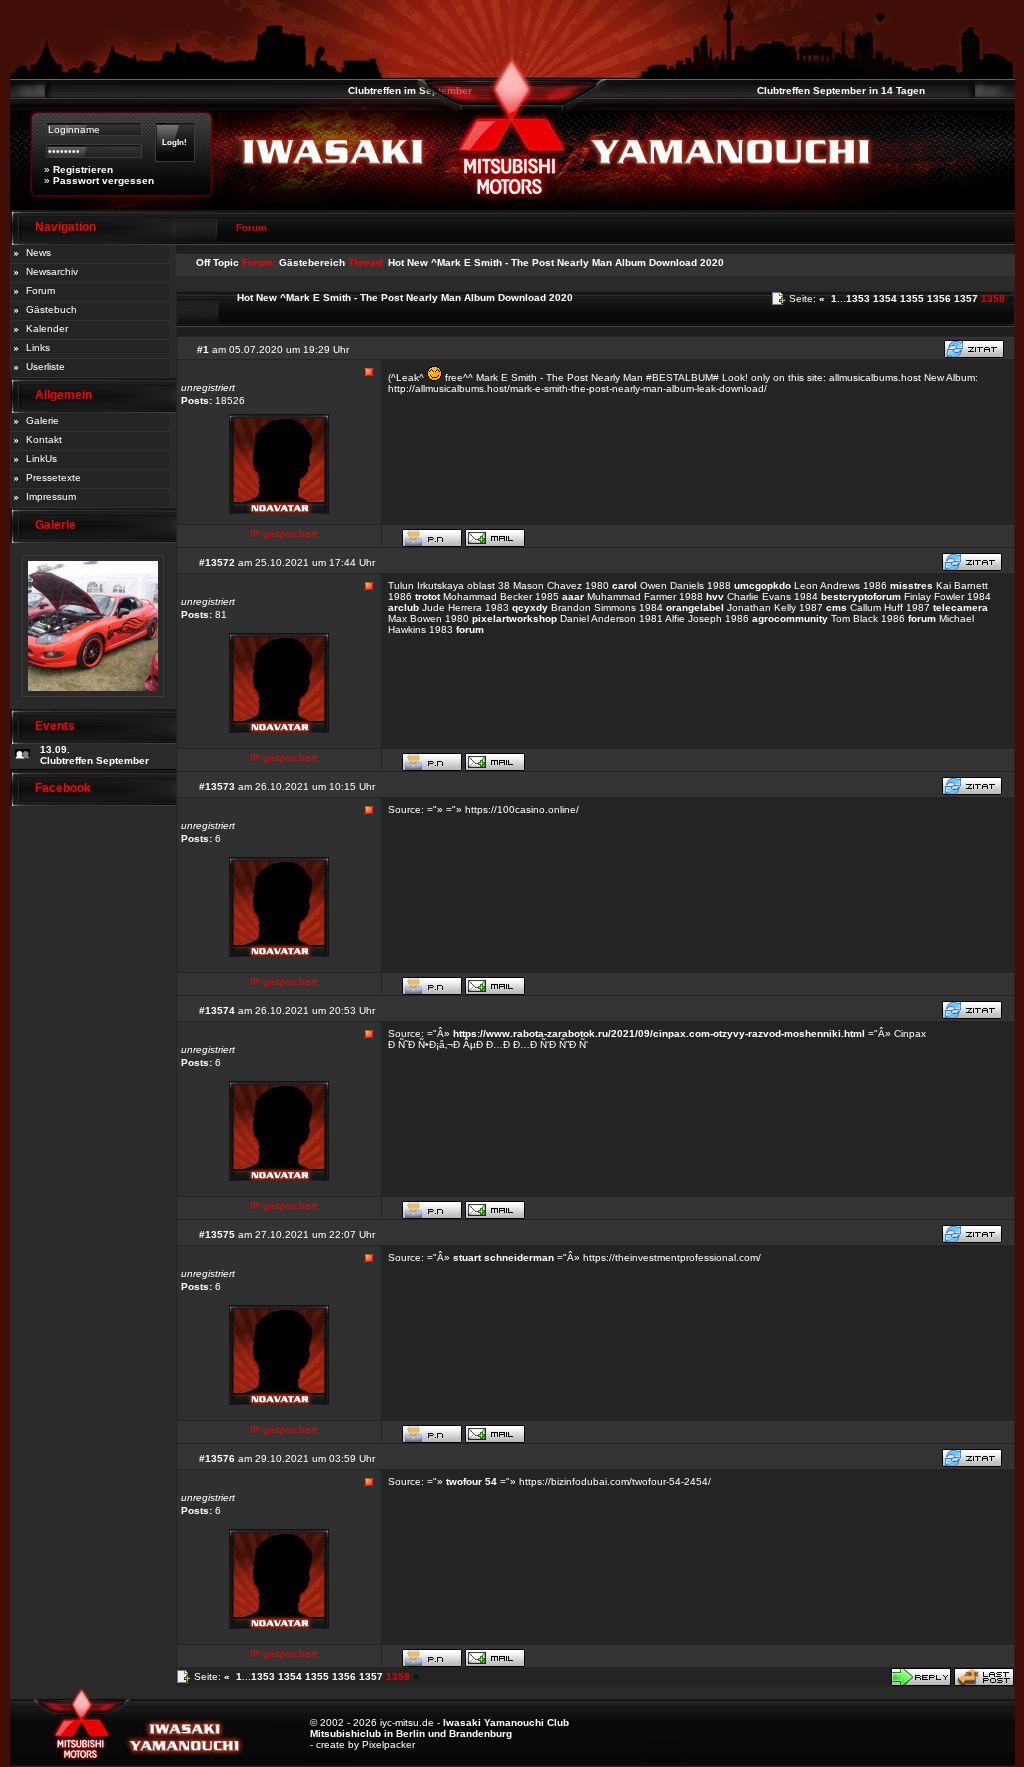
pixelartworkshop (514, 618)
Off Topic (217, 262)
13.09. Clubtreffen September (94, 755)
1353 (858, 298)
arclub (403, 607)
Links (38, 347)
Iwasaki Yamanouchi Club (506, 1722)
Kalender (47, 328)
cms (836, 607)
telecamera (960, 607)
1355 (912, 298)
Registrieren (83, 169)
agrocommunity (790, 618)
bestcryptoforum (861, 596)
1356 (939, 298)
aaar (573, 596)
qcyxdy (530, 607)
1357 (966, 298)
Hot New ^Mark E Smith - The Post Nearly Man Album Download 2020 (556, 262)
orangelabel (695, 607)
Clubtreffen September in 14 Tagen (823, 90)
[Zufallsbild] (93, 703)
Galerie (42, 420)
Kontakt (44, 439)
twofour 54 (471, 1481)
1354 (885, 298)
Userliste (45, 366)
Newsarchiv (52, 271)
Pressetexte (53, 477)
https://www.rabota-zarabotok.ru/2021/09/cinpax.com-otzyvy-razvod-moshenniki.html (659, 1033)
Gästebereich (312, 262)
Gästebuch (51, 309)
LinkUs (41, 458)
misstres (911, 585)
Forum (40, 290)
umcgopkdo (762, 585)
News (38, 252)
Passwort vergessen (103, 180)
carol (624, 585)
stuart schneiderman (503, 1257)
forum (922, 618)
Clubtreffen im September (392, 90)
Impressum (51, 496)
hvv (715, 596)
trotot (427, 596)
